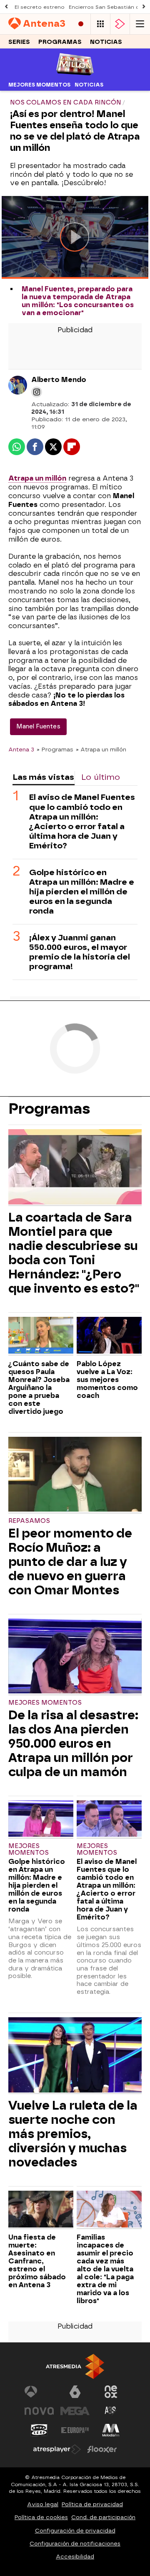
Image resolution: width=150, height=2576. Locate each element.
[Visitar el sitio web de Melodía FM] (111, 2430)
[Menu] (140, 24)
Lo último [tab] (101, 777)
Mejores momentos (39, 85)
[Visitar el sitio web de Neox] (111, 2392)
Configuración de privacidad (75, 2531)
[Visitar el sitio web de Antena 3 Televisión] (39, 2392)
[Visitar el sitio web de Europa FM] (75, 2430)
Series (19, 42)
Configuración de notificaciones (75, 2544)
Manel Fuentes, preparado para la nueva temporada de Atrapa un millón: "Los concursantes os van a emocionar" (78, 301)
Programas (60, 42)
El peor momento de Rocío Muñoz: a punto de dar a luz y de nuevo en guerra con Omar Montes (70, 1562)
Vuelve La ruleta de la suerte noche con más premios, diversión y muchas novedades (73, 2134)
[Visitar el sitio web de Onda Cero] (39, 2430)
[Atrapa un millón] (75, 73)
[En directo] (81, 24)
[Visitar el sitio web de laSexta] (75, 2392)
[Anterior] (6, 7)
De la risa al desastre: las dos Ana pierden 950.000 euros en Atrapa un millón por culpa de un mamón (73, 1744)
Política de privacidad (92, 2504)
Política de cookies (41, 2517)
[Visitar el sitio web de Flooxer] (102, 2449)
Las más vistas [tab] (43, 777)
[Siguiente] (144, 7)
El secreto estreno (40, 7)
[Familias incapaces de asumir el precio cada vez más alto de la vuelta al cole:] (109, 2210)
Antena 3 (21, 749)
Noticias (106, 42)
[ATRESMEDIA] (75, 2366)
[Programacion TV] (100, 24)
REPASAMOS (29, 1521)
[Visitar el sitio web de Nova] (39, 2411)
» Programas (55, 749)
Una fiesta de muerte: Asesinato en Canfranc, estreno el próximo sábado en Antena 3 (37, 2261)
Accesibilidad (75, 2557)
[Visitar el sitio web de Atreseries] (111, 2411)
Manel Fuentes (38, 727)
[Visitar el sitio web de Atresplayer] (57, 2449)
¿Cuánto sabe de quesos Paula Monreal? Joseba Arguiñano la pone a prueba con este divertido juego (39, 1388)
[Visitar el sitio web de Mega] (75, 2411)
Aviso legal (43, 2504)
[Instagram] (37, 392)
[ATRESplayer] (120, 24)
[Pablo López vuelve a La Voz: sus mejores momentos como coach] (109, 1336)
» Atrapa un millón (101, 749)
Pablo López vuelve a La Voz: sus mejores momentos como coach (107, 1380)
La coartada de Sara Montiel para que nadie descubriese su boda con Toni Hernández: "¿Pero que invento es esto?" (74, 1253)
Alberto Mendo (59, 380)
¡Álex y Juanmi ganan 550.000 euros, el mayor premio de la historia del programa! (80, 952)
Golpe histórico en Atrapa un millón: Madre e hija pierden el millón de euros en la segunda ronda (82, 892)
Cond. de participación (103, 2517)
